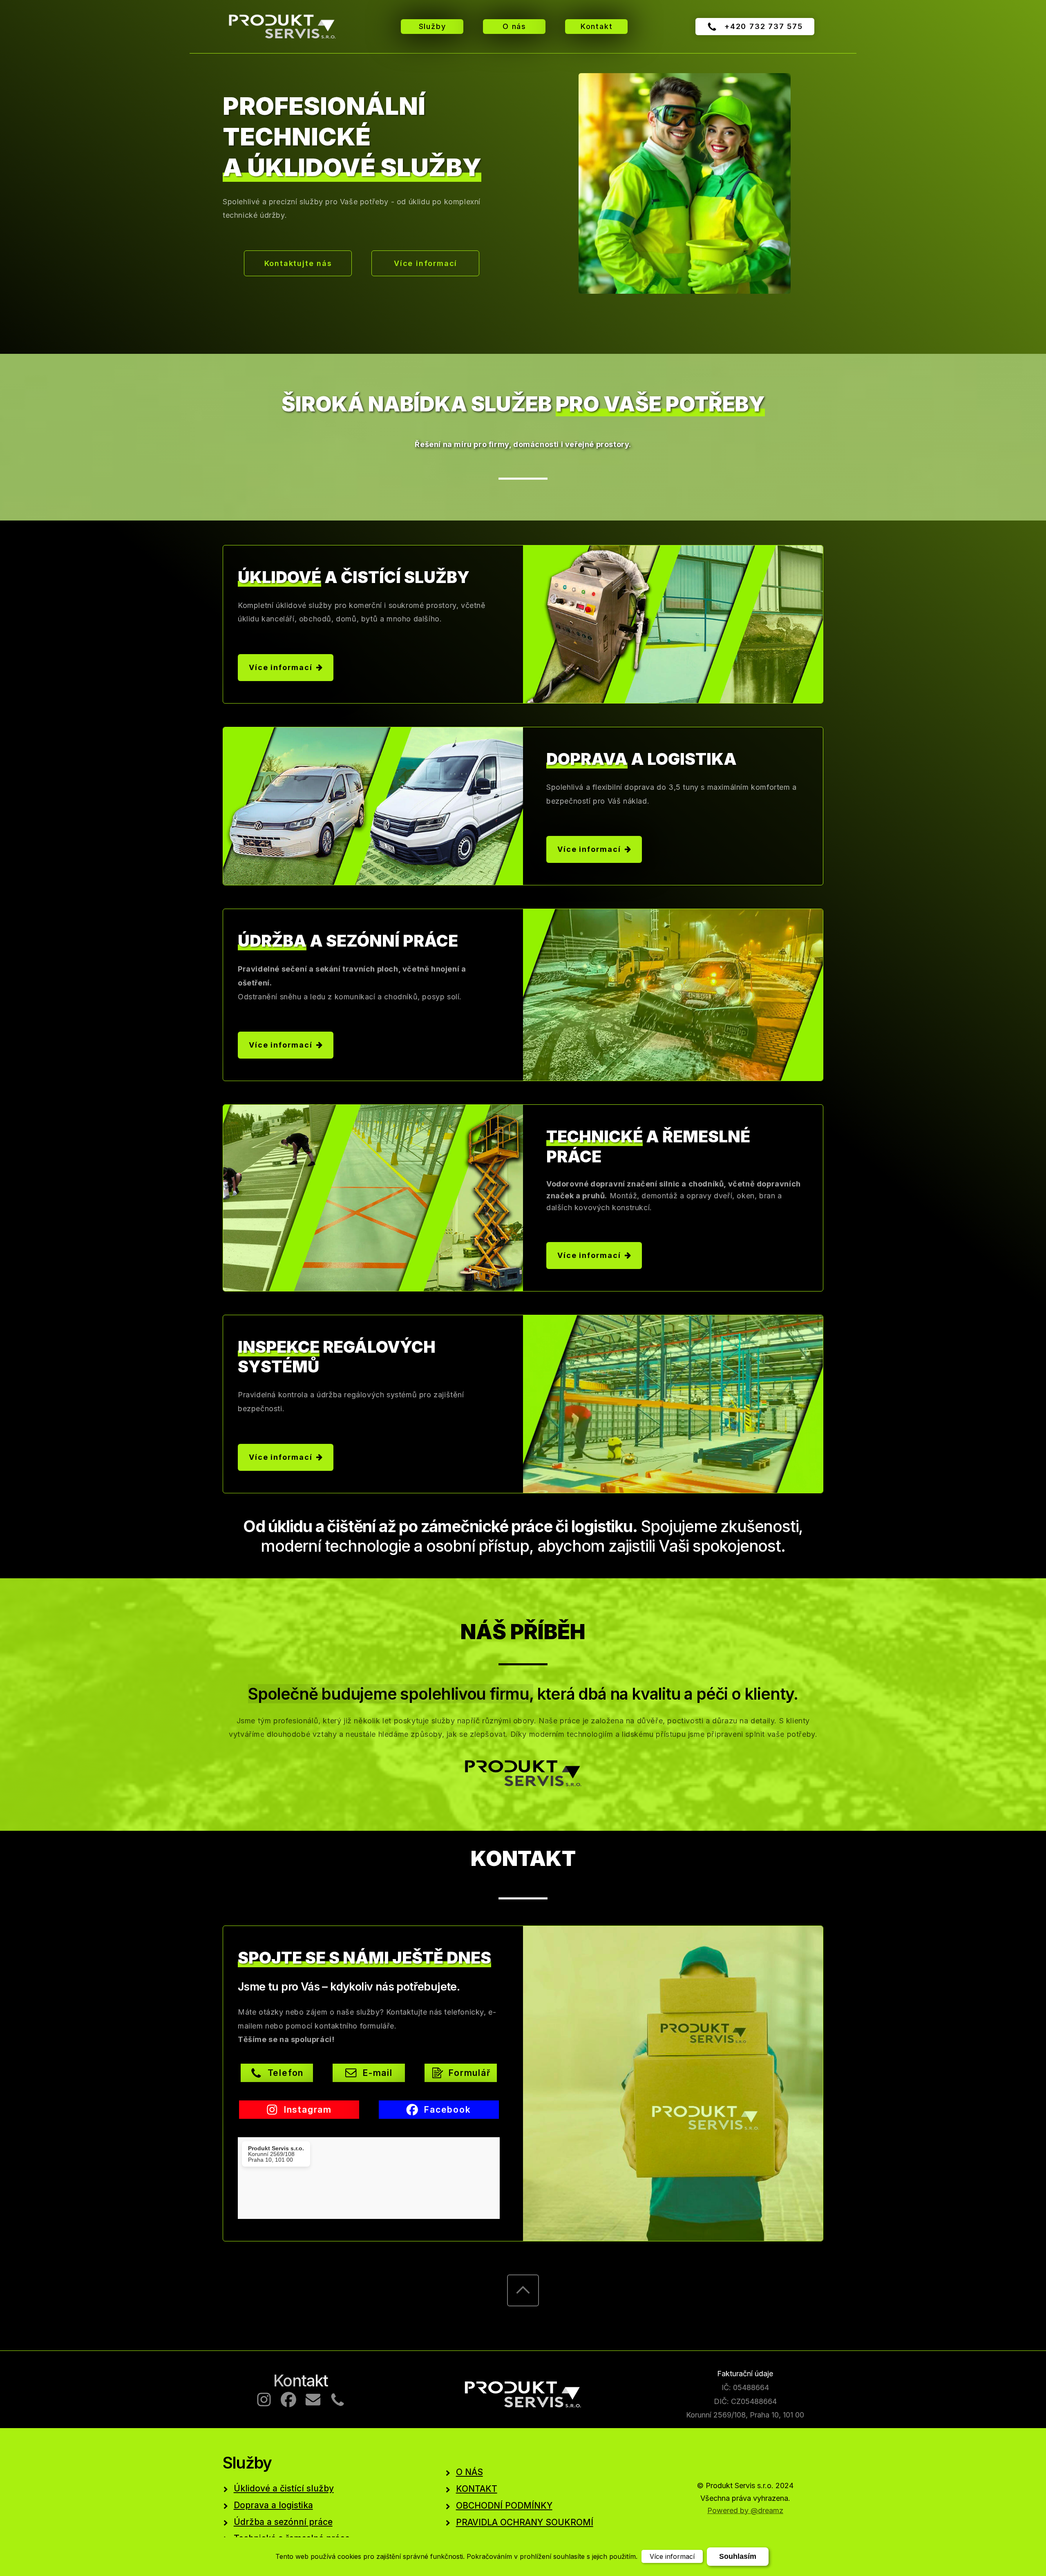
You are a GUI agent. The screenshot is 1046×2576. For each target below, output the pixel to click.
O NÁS (469, 2472)
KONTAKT (477, 2489)
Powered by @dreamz (745, 2510)
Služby (432, 26)
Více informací (426, 263)
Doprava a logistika (273, 2505)
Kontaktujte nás (298, 263)
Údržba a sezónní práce (283, 2522)
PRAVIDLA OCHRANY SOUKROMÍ (525, 2522)
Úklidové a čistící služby (284, 2488)
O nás (514, 26)
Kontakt (597, 26)
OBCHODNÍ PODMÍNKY (504, 2506)
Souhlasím (738, 2556)
